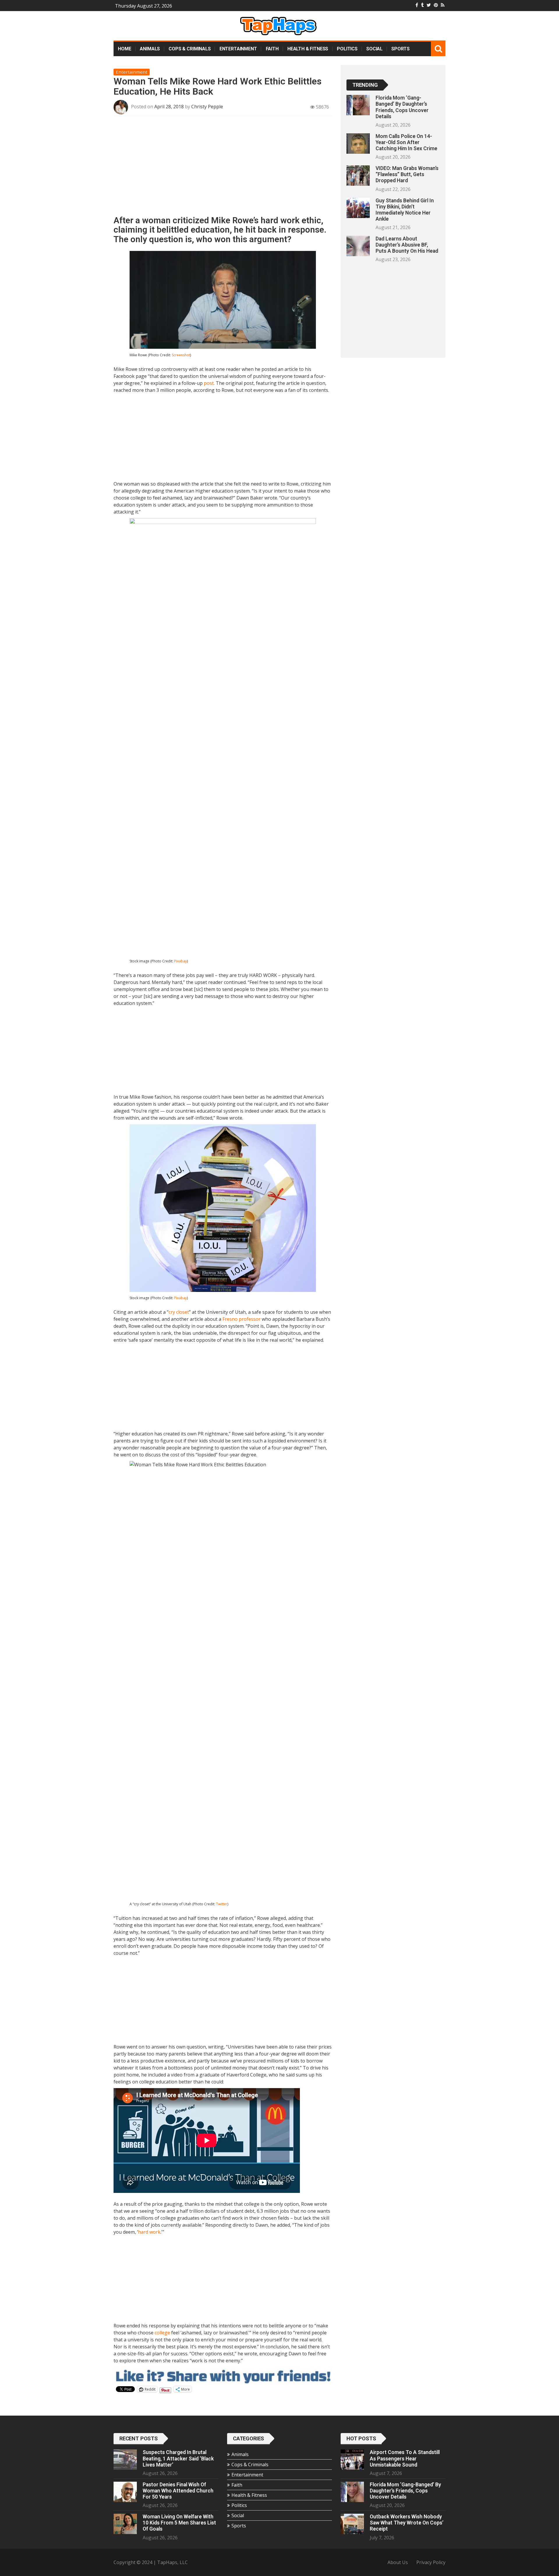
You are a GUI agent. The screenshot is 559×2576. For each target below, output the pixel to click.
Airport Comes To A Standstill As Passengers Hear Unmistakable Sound (405, 2458)
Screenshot (181, 355)
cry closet (179, 1312)
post (209, 383)
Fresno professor (242, 1319)
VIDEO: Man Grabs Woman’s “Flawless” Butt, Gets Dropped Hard (407, 174)
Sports (400, 49)
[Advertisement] (223, 168)
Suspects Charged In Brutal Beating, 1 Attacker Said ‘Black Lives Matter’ (178, 2458)
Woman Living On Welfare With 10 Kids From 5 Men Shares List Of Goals (179, 2523)
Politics (347, 49)
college (162, 2333)
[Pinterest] (436, 5)
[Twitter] (429, 5)
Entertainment (238, 49)
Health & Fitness (308, 49)
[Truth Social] (422, 5)
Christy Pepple (207, 107)
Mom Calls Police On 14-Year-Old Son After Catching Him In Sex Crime (406, 142)
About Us (398, 2562)
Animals (150, 49)
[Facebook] (417, 5)
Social (374, 49)
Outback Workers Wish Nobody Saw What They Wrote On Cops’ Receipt (407, 2523)
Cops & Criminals (190, 49)
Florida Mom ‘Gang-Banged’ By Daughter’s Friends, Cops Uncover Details (402, 107)
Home (124, 49)
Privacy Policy (431, 2562)
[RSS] (443, 5)
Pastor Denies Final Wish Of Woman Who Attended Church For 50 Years (178, 2491)
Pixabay (181, 961)
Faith (272, 49)
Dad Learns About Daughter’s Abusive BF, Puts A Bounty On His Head (407, 245)
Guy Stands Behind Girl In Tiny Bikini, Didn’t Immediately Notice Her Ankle (405, 210)
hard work (149, 2232)
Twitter (222, 1904)
